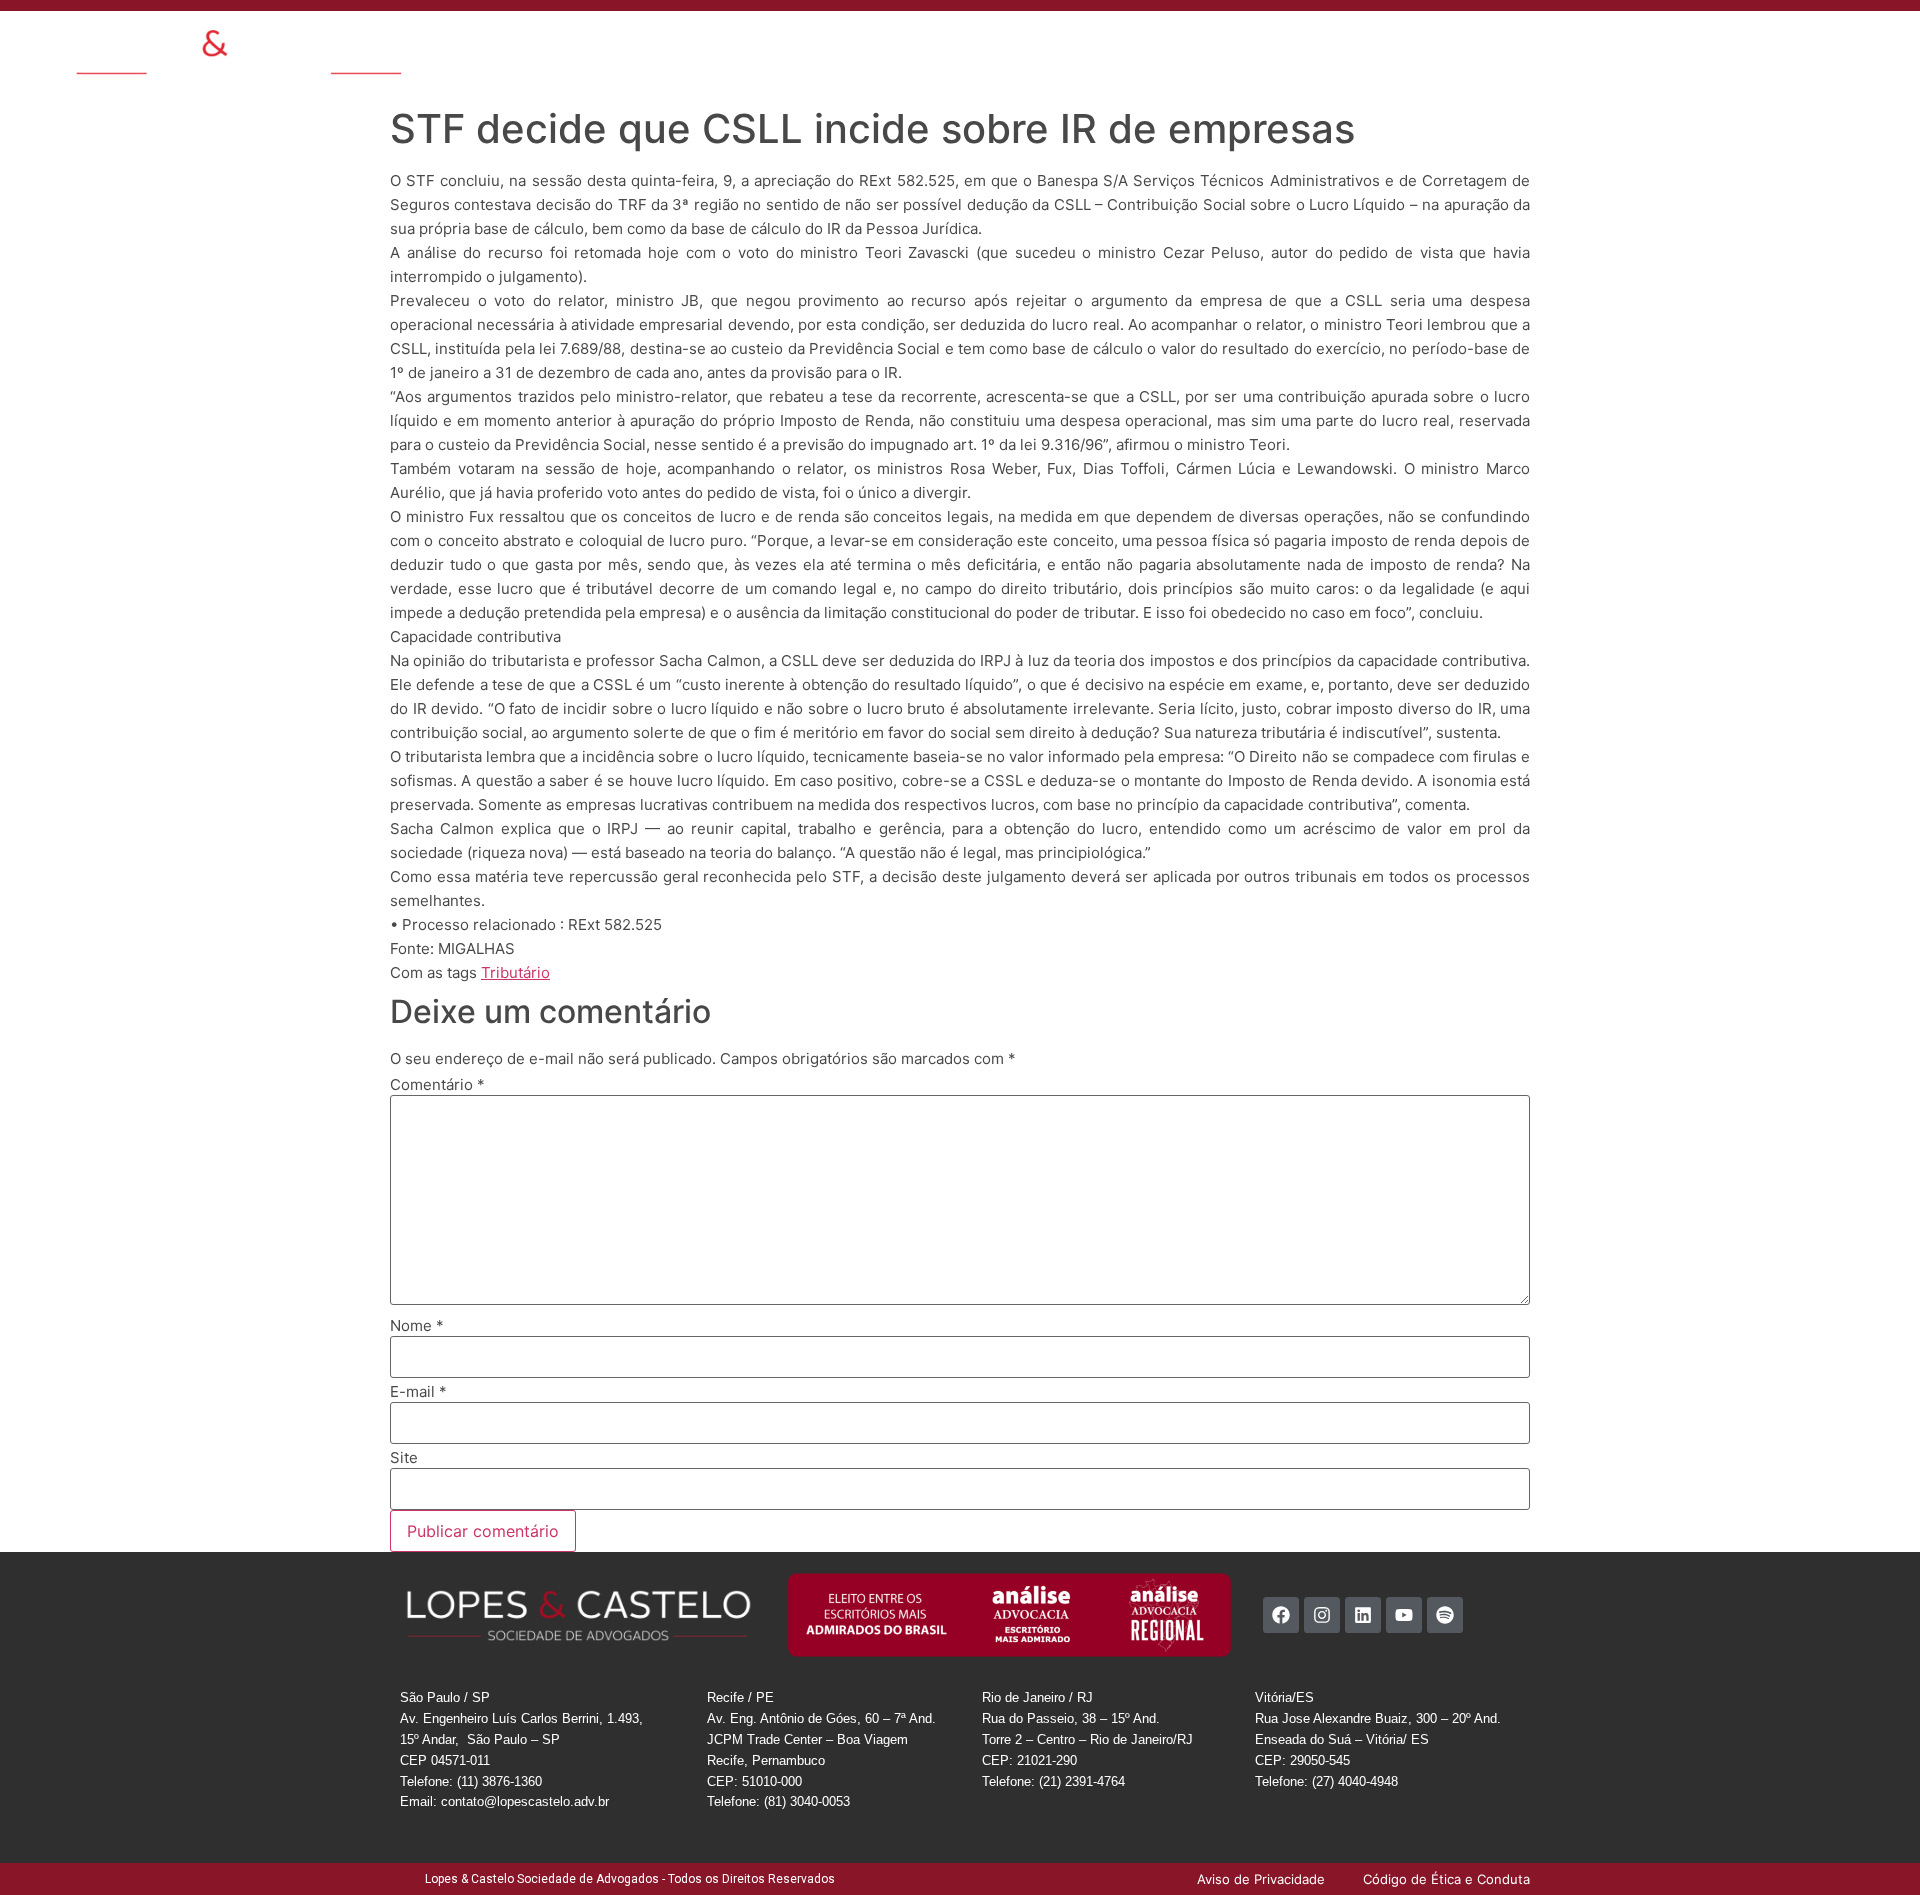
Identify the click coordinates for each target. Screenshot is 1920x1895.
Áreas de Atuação (936, 44)
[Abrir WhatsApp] (1870, 1844)
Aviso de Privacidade (1602, 44)
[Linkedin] (1363, 1615)
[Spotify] (1445, 1615)
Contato (1279, 44)
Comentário (437, 1084)
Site (404, 1457)
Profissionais (1053, 44)
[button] (1718, 42)
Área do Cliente (1468, 44)
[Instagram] (1322, 1615)
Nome (417, 1325)
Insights (1138, 44)
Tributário (515, 972)
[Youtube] (1404, 1615)
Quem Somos (815, 44)
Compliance (1362, 44)
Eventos (1208, 44)
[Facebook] (1281, 1615)
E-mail (418, 1391)
